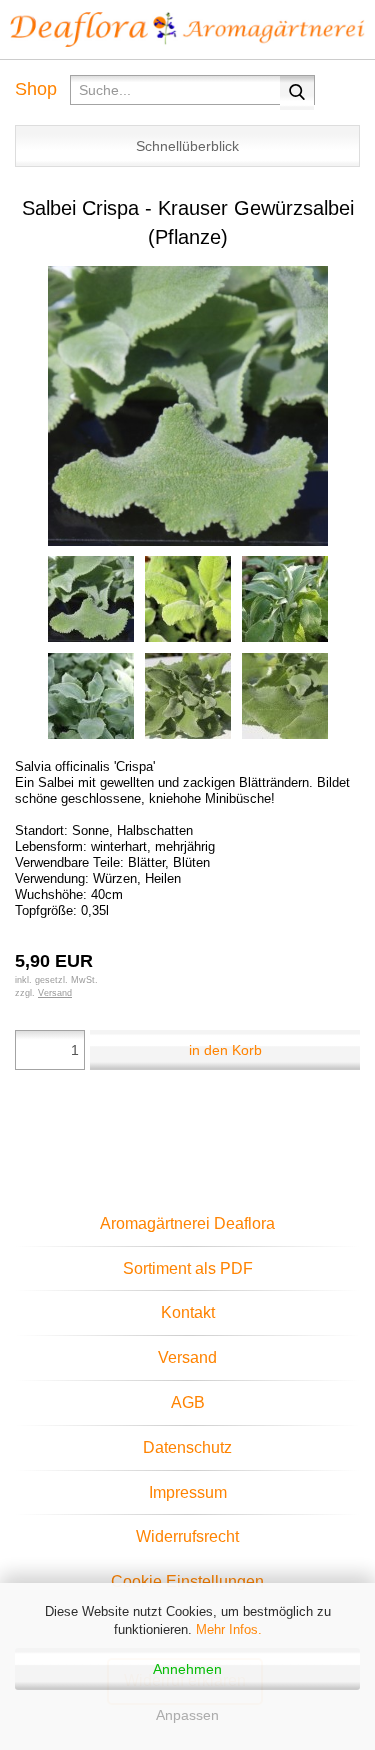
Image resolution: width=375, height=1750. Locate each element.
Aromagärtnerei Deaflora (187, 1223)
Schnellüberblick (187, 146)
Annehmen (187, 1669)
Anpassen (187, 1715)
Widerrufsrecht (187, 1536)
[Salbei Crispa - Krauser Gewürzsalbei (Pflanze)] (188, 405)
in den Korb (225, 1050)
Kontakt (188, 1312)
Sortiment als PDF (188, 1268)
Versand (187, 1357)
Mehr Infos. (229, 1629)
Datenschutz (187, 1447)
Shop (36, 89)
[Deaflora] (187, 30)
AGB (188, 1402)
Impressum (188, 1492)
